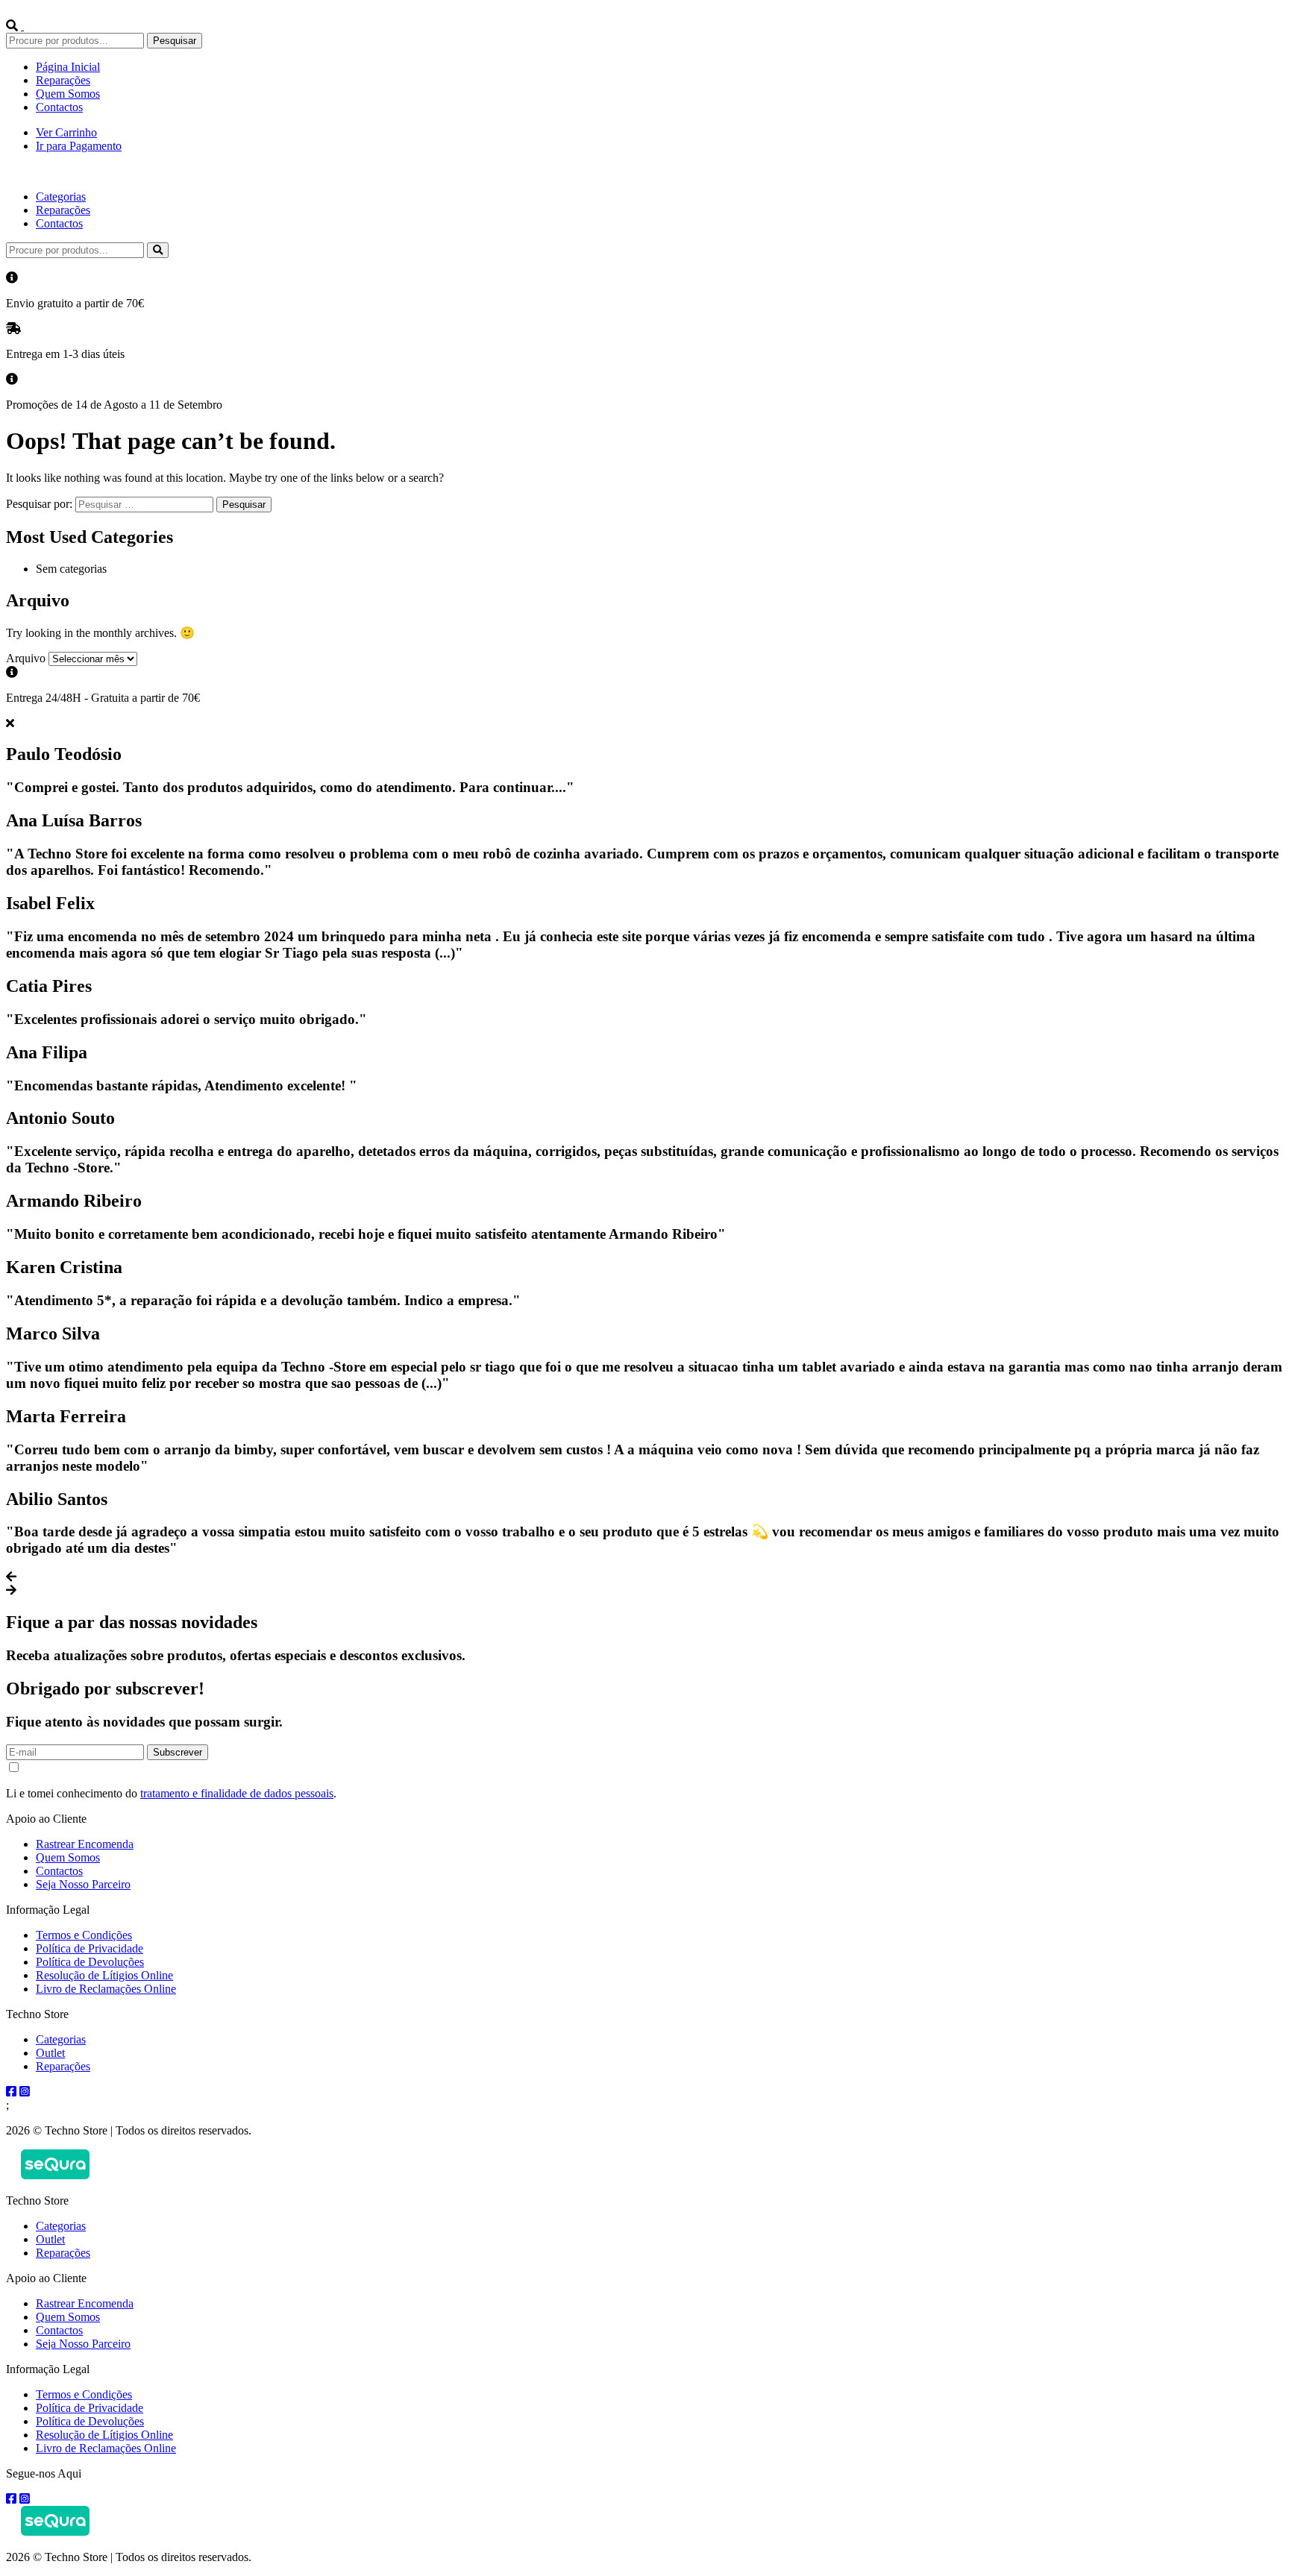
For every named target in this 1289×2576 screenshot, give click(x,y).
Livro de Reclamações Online (106, 1989)
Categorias (61, 197)
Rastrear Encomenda (85, 1844)
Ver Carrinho (66, 132)
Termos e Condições (84, 1935)
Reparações (63, 80)
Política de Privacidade (90, 1948)
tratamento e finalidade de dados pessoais (237, 1793)
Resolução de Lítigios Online (104, 1975)
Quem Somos (68, 94)
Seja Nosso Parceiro (83, 1884)
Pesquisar (175, 41)
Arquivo (26, 658)
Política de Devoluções (90, 1962)
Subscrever (178, 1752)
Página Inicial (68, 67)
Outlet (50, 2053)
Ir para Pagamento (79, 146)
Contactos (59, 107)
